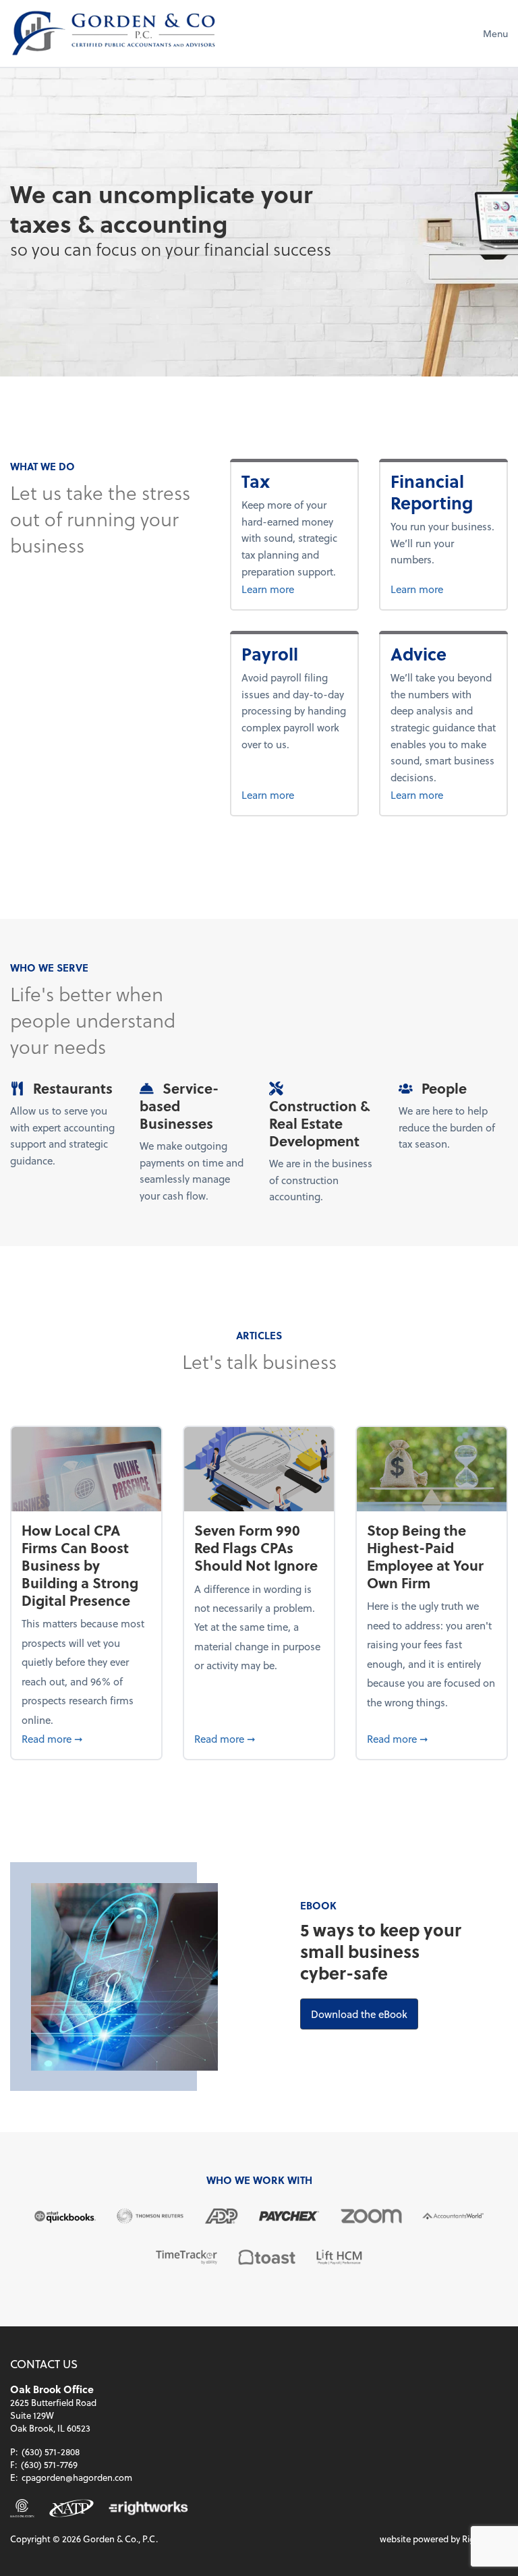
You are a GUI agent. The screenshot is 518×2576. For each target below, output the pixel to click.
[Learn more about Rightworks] (148, 2508)
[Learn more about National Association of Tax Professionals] (71, 2508)
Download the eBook (365, 2014)
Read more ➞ (86, 1738)
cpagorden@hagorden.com (77, 2477)
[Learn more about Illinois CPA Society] (22, 2508)
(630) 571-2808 (51, 2452)
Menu (495, 33)
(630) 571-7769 (49, 2464)
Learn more (290, 589)
